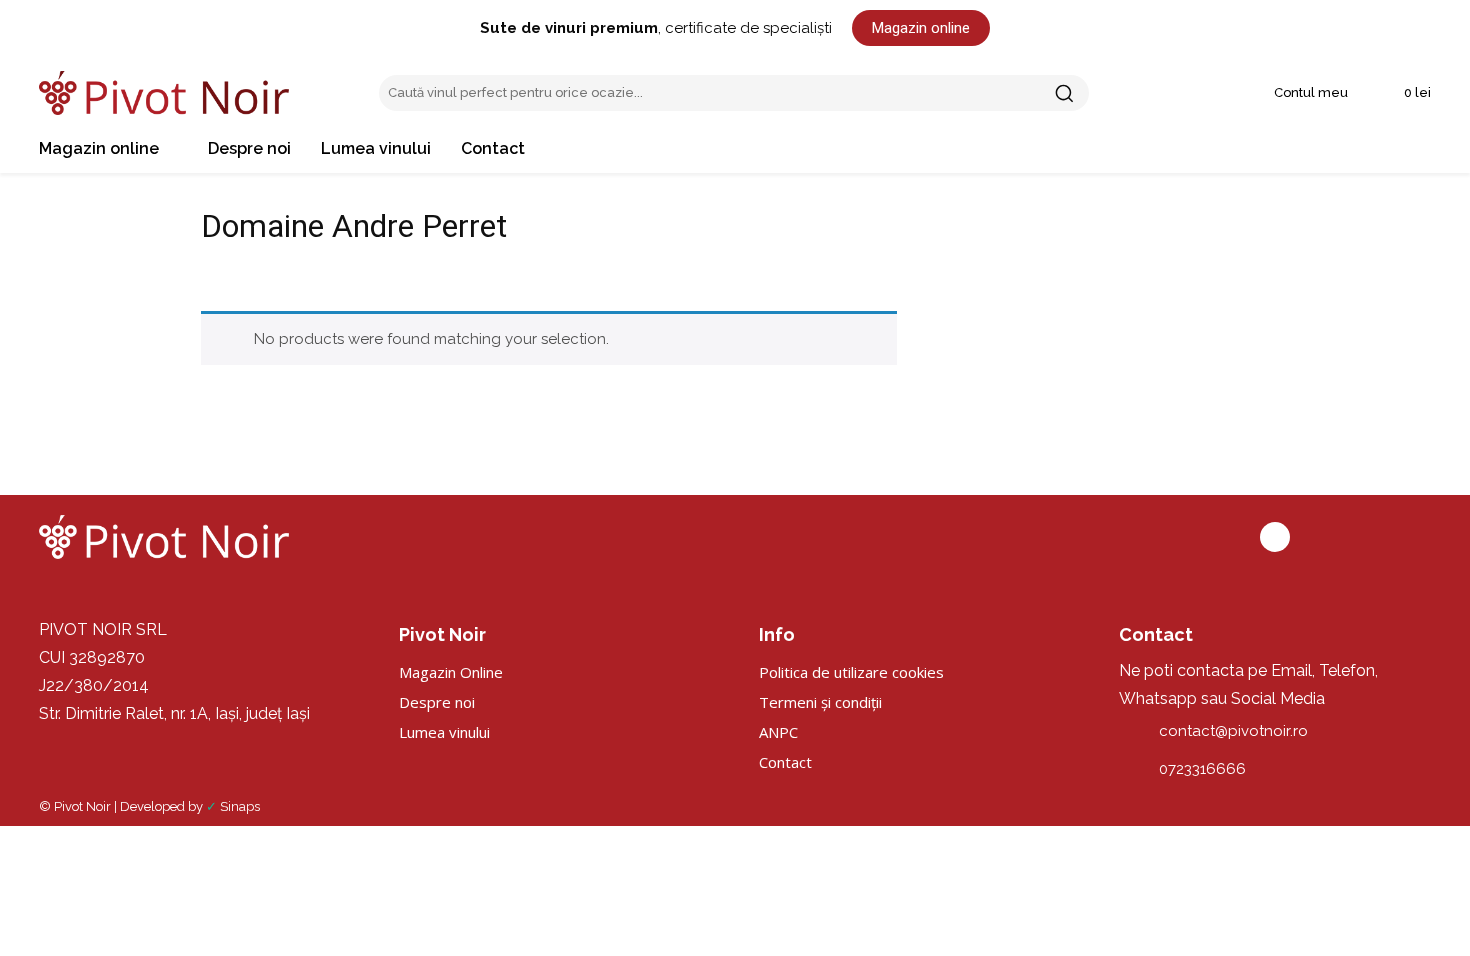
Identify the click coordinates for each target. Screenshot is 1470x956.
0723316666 (1202, 769)
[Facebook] (1275, 537)
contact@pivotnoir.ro (1233, 731)
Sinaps (240, 806)
